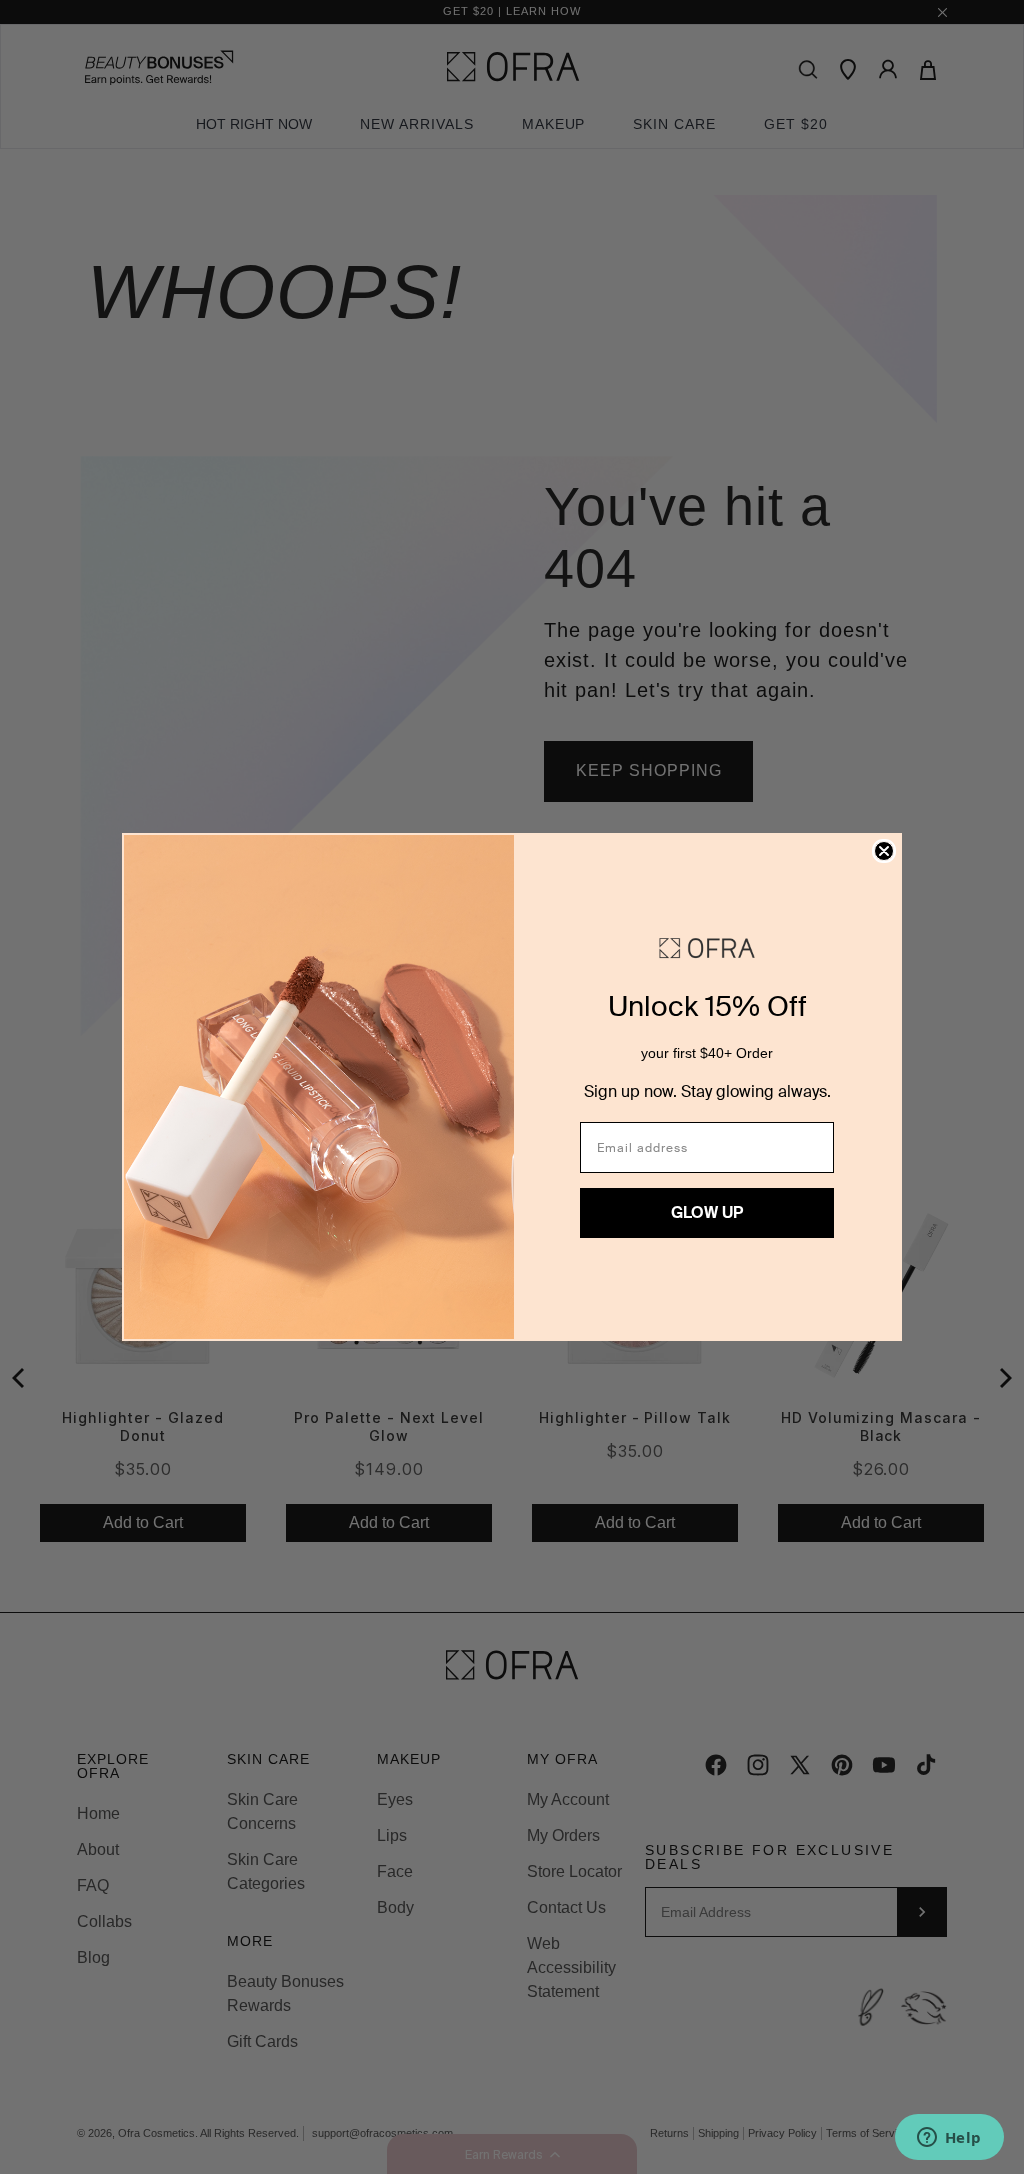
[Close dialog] (884, 851)
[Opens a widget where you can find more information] (949, 2139)
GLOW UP (707, 1212)
